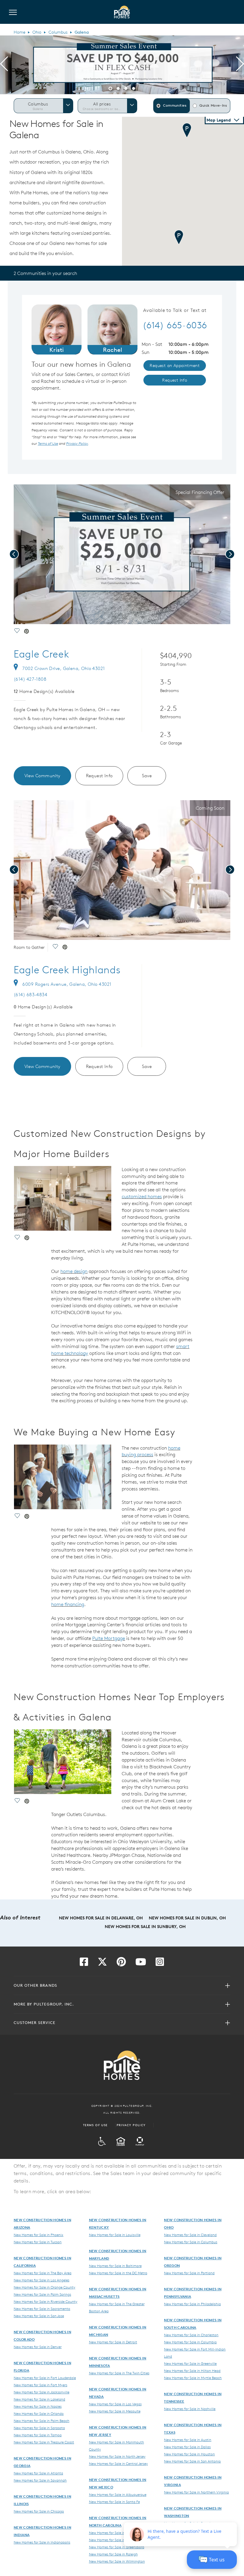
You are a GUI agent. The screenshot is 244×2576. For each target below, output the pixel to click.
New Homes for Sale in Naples (38, 2406)
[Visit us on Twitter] (102, 1964)
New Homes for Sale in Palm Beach (42, 2420)
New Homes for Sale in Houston (189, 2454)
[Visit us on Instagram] (160, 1964)
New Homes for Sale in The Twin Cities (119, 2373)
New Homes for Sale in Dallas (187, 2447)
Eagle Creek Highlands (67, 970)
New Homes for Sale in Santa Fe (114, 2502)
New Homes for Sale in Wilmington (117, 2561)
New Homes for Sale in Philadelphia (192, 2304)
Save (147, 776)
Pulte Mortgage (109, 1638)
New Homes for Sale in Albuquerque (118, 2494)
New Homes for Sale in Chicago (39, 2511)
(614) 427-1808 (30, 679)
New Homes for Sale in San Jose (39, 2316)
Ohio (37, 32)
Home (19, 32)
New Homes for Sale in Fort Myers (40, 2385)
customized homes (142, 1196)
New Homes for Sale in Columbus (191, 2242)
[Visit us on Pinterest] (121, 1964)
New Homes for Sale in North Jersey (117, 2456)
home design (74, 1271)
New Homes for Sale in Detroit (113, 2342)
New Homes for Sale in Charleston (191, 2335)
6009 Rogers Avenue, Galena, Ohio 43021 (67, 984)
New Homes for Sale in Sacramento (42, 2308)
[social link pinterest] (26, 632)
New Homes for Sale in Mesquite (115, 2411)
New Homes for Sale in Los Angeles (42, 2280)
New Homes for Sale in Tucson (38, 2242)
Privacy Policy (131, 2125)
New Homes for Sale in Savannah (40, 2480)
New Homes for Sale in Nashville (190, 2409)
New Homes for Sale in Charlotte (115, 2540)
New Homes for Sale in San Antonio (192, 2461)
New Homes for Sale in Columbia (190, 2342)
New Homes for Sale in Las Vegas (115, 2404)
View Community (42, 776)
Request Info (99, 776)
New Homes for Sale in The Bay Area (43, 2273)
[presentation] (4, 65)
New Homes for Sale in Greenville (190, 2363)
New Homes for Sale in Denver (38, 2347)
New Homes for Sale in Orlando (39, 2413)
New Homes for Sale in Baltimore (115, 2266)
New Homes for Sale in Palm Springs (42, 2294)
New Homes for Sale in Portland (189, 2273)
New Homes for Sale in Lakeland (39, 2399)
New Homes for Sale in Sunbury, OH (145, 1927)
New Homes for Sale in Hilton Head (192, 2370)
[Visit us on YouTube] (141, 1964)
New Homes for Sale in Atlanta (38, 2473)
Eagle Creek (41, 654)
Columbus (58, 32)
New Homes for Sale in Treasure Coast (44, 2442)
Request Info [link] (175, 380)
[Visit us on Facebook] (84, 1964)
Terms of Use (95, 2125)
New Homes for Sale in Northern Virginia (196, 2492)
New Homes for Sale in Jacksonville (42, 2392)
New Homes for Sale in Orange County (44, 2287)
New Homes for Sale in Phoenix (39, 2235)
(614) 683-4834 (30, 995)
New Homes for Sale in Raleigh (113, 2554)
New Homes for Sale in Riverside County (46, 2301)
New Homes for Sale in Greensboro (117, 2547)
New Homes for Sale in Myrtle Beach (193, 2378)
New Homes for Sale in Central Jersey (118, 2463)
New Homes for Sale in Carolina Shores (120, 2533)
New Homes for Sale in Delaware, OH (101, 1918)
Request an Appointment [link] (175, 366)
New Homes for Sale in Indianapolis (42, 2542)
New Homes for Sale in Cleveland (190, 2235)
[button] (110, 88)
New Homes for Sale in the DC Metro (118, 2273)
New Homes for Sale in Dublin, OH (187, 1918)
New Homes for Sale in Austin (188, 2440)
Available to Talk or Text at (175, 310)
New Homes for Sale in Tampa (38, 2435)
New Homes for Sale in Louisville (115, 2235)
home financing (68, 1604)
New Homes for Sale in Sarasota (39, 2428)
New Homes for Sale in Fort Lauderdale (45, 2378)
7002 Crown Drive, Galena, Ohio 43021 (64, 668)
